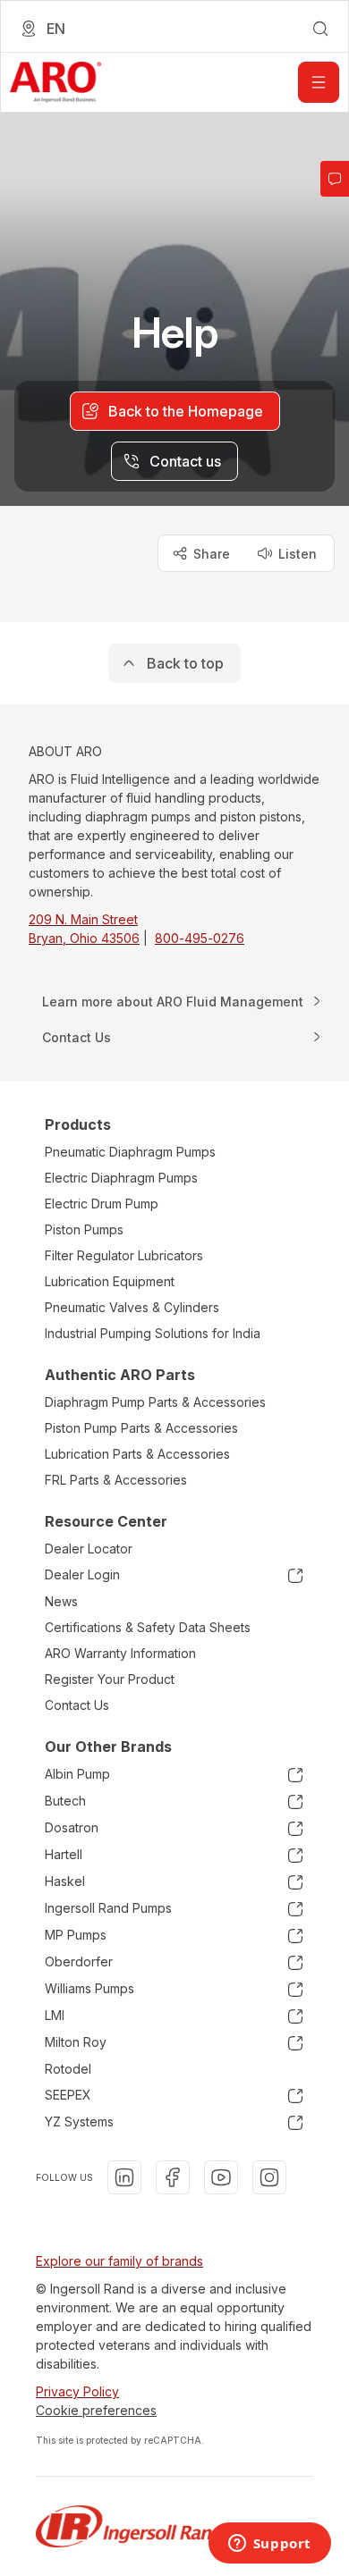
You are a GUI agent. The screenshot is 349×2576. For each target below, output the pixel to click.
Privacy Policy (77, 2391)
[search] (320, 29)
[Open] (319, 82)
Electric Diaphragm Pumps (121, 1178)
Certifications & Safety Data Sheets (148, 1627)
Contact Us (77, 1705)
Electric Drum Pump (102, 1204)
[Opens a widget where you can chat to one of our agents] (269, 2545)
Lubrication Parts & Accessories (137, 1454)
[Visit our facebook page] (173, 2177)
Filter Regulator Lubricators (124, 1255)
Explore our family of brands (119, 2261)
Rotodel (68, 2069)
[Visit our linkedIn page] (124, 2177)
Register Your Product (110, 1679)
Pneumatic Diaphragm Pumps (130, 1152)
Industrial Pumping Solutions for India (153, 1333)
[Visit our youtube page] (221, 2177)
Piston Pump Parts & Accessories (141, 1428)
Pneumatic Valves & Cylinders (132, 1307)
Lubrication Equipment (110, 1281)
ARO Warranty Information (120, 1653)
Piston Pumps (84, 1229)
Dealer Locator (89, 1549)
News (61, 1601)
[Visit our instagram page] (269, 2177)
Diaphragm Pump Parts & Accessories (155, 1402)
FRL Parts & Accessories (116, 1480)
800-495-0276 (200, 938)
